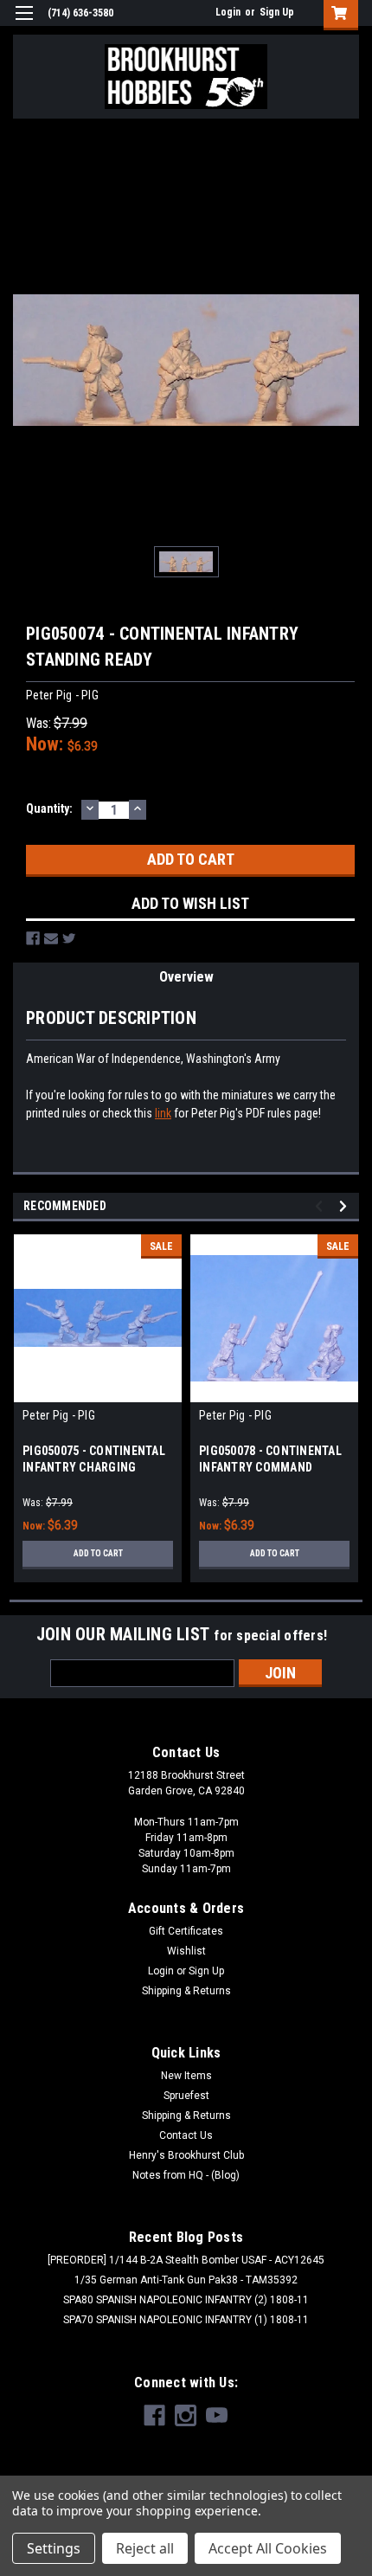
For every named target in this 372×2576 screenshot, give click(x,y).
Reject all (145, 2548)
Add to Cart (98, 1553)
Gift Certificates (186, 1931)
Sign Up (277, 12)
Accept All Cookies (268, 2548)
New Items (186, 2076)
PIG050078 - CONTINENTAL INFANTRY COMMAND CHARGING (270, 1467)
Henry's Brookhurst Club (186, 2155)
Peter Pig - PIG (59, 1415)
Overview (186, 977)
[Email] (51, 938)
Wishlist (186, 1951)
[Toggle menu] (24, 24)
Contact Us (186, 2135)
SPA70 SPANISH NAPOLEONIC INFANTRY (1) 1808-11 (186, 2320)
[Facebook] (33, 938)
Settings (54, 2548)
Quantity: (49, 808)
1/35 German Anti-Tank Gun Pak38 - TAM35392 (186, 2280)
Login (228, 12)
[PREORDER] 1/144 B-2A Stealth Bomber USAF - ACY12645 (186, 2260)
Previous (321, 1206)
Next (346, 1206)
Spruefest (186, 2096)
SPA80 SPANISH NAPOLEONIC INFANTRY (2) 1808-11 (186, 2300)
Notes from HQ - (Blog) (186, 2175)
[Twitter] (69, 938)
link (163, 1113)
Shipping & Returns (186, 1991)
